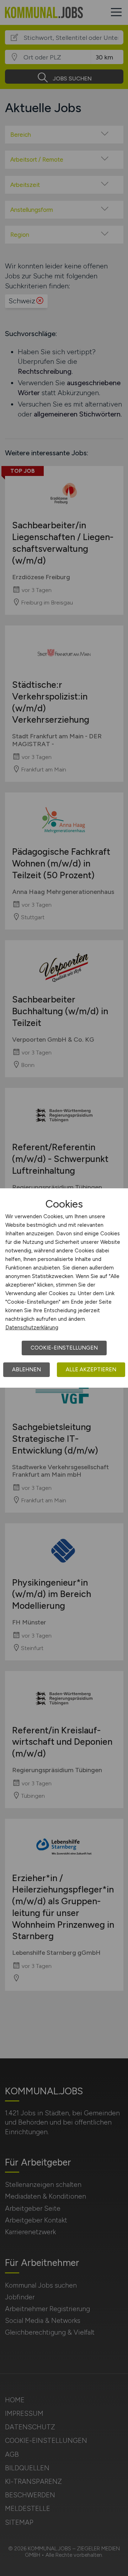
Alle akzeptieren (91, 1370)
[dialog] (64, 1288)
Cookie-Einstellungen (64, 1348)
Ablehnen (26, 1370)
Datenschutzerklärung (32, 1328)
